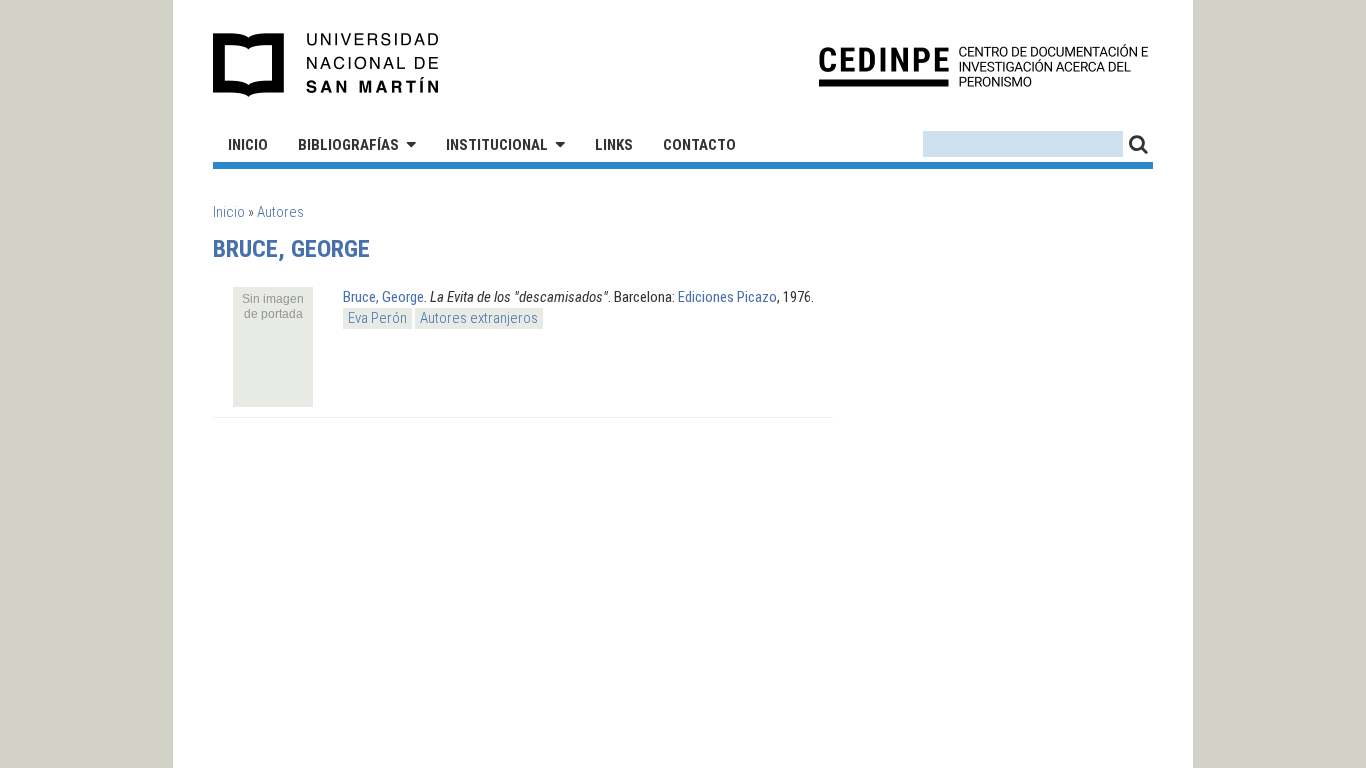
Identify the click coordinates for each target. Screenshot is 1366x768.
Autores (280, 212)
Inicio (248, 145)
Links (614, 145)
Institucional (497, 145)
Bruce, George (383, 297)
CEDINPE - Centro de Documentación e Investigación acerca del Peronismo (983, 65)
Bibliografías (348, 145)
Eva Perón (377, 318)
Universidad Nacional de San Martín (326, 65)
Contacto (699, 145)
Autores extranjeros (479, 318)
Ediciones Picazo (727, 297)
